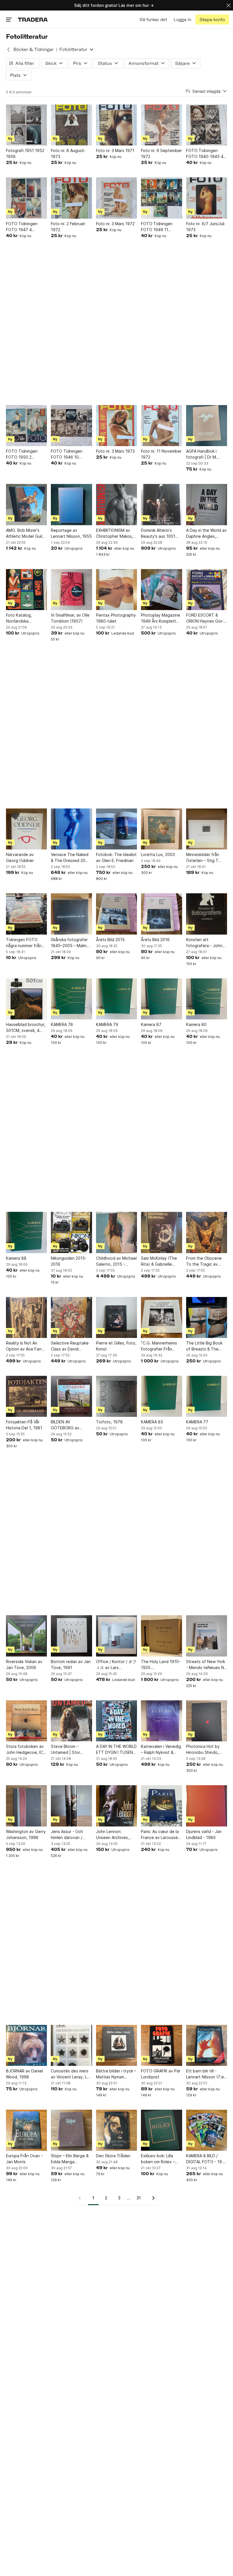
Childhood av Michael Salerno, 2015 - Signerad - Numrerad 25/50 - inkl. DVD (116, 1261)
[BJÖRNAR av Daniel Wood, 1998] (26, 2045)
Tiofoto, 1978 (109, 1422)
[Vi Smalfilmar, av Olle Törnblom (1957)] (71, 590)
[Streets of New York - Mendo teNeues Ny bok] (207, 1636)
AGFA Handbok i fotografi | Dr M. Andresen (202, 454)
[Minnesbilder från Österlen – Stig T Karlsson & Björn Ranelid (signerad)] (207, 829)
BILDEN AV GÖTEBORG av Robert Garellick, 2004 (67, 1425)
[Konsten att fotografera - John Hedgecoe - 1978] (207, 914)
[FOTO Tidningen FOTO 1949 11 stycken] (161, 198)
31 (139, 2198)
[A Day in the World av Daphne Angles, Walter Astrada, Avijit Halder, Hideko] (207, 504)
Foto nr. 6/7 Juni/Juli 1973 (205, 227)
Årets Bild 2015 (110, 940)
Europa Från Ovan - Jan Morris (24, 2159)
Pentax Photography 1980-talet (116, 618)
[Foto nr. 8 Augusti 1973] (71, 125)
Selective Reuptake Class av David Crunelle (70, 1346)
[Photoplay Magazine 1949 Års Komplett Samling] (161, 590)
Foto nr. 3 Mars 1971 (115, 150)
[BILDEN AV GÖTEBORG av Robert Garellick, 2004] (71, 1396)
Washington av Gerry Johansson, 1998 (26, 1834)
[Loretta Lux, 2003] (161, 829)
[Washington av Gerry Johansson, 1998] (26, 1806)
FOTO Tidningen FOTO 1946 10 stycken (67, 454)
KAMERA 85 (152, 1422)
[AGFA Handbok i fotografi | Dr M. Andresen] (207, 426)
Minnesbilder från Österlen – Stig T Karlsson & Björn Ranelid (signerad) (203, 858)
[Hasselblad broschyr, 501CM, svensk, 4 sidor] (26, 999)
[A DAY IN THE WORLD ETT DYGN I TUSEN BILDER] (116, 1721)
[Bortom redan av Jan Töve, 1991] (71, 1636)
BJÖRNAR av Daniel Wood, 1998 (24, 2074)
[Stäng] (228, 5)
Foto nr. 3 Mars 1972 (115, 224)
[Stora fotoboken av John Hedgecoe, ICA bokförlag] (26, 1721)
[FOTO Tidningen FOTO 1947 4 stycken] (26, 198)
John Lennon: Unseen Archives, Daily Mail (113, 1835)
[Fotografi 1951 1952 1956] (26, 125)
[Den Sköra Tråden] (116, 2130)
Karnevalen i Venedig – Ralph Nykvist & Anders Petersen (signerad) (161, 1750)
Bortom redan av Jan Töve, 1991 (71, 1664)
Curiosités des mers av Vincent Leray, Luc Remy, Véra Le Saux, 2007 (71, 2074)
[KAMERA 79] (116, 999)
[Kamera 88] (26, 1232)
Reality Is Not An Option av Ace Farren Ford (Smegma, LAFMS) (26, 1346)
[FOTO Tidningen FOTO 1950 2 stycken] (26, 426)
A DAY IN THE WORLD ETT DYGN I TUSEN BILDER (116, 1750)
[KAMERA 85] (161, 1396)
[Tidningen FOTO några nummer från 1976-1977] (26, 914)
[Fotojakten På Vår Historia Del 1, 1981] (26, 1396)
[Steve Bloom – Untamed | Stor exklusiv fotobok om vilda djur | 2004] (71, 1721)
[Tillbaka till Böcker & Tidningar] (9, 50)
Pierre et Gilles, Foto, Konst (116, 1346)
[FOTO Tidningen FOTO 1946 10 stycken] (71, 426)
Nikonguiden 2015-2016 (69, 1261)
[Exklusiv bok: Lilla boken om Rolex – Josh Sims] (161, 2130)
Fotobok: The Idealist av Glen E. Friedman (116, 857)
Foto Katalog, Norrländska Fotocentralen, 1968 (25, 618)
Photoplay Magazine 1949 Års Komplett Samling (161, 618)
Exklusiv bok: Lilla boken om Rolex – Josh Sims (158, 2159)
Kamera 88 (16, 1258)
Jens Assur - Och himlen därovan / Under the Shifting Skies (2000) (68, 1835)
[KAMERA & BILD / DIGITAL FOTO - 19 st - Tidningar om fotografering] (207, 2130)
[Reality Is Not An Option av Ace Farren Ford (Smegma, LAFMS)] (26, 1317)
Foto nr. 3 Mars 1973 (115, 451)
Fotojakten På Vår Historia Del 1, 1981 (24, 1425)
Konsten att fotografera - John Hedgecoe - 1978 (204, 943)
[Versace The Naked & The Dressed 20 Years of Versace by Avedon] (71, 829)
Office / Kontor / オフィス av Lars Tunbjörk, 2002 (116, 1665)
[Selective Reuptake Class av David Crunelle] (71, 1317)
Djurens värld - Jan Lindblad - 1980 (204, 1834)
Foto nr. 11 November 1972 (161, 454)
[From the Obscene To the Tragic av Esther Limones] (207, 1232)
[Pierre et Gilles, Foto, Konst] (116, 1317)
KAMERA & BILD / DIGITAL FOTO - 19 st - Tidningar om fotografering (206, 2159)
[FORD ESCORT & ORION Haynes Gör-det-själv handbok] (207, 590)
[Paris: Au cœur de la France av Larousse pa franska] (161, 1806)
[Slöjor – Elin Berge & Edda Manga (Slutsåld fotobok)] (71, 2130)
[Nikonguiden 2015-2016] (71, 1232)
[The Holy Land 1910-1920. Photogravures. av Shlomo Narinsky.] (161, 1636)
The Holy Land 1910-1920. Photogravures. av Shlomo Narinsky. (161, 1665)
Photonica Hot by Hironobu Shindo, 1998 (203, 1750)
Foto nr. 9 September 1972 (161, 153)
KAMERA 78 (62, 1024)
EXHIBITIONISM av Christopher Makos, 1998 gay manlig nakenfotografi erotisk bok (115, 533)
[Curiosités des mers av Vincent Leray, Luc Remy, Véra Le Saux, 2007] (71, 2045)
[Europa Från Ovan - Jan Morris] (26, 2130)
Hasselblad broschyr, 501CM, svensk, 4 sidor (26, 1028)
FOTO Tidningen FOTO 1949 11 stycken (157, 227)
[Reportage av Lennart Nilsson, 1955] (71, 504)
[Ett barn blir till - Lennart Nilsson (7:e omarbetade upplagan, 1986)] (207, 2045)
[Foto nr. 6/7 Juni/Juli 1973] (207, 198)
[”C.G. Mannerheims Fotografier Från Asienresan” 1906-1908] (161, 1317)
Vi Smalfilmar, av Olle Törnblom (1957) (70, 618)
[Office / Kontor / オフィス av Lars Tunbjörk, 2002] (116, 1636)
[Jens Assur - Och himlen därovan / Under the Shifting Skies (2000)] (71, 1806)
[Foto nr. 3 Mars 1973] (116, 426)
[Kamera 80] (207, 999)
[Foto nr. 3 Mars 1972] (116, 198)
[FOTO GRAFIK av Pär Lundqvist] (161, 2045)
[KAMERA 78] (71, 999)
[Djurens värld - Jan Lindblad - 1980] (207, 1806)
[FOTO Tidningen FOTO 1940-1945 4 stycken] (207, 125)
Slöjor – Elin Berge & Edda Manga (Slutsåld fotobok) (70, 2159)
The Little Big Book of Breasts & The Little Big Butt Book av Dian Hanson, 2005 (205, 1346)
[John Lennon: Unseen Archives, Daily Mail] (116, 1806)
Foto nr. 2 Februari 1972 (68, 227)
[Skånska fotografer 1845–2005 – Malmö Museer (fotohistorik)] (71, 914)
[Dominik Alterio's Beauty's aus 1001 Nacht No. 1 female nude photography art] (161, 504)
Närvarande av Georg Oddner (20, 857)
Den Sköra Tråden (113, 2156)
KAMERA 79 (107, 1024)
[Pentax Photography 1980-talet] (116, 590)
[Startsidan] (33, 20)
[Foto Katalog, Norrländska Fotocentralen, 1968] (26, 590)
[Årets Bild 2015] (116, 914)
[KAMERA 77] (207, 1396)
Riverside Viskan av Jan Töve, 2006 (24, 1664)
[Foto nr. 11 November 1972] (161, 426)
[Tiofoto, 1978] (116, 1396)
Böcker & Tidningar (34, 49)
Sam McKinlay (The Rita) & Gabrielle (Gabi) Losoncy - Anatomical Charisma (160, 1261)
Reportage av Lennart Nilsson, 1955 (71, 533)
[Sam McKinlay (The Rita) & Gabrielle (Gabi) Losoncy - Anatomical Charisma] (161, 1232)
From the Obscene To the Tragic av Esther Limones (204, 1261)
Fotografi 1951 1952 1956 (25, 153)
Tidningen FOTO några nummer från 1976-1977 (24, 943)
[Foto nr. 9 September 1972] (161, 125)
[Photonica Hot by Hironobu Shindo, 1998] (207, 1721)
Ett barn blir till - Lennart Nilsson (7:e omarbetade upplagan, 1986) (205, 2074)
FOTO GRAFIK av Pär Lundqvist (161, 2074)
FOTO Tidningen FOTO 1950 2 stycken (22, 454)
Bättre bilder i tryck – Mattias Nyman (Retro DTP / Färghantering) (116, 2074)
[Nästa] (151, 2198)
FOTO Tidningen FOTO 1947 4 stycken (22, 227)
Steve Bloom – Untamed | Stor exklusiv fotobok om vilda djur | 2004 (70, 1750)
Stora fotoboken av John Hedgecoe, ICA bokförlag (26, 1750)
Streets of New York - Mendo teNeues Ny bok (206, 1665)
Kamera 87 (151, 1024)
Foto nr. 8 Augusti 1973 (68, 153)
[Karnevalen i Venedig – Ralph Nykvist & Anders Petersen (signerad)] (161, 1721)
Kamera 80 (196, 1024)
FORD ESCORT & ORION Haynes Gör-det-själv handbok (205, 618)
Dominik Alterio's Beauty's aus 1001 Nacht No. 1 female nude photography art (159, 533)
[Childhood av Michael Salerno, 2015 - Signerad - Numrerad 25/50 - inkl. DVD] (116, 1232)
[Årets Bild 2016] (161, 914)
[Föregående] (82, 2198)
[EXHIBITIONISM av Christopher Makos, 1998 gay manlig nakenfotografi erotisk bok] (116, 504)
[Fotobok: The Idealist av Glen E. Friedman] (116, 829)
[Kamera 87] (161, 999)
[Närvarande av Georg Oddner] (26, 829)
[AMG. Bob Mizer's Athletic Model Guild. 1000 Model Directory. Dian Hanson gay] (26, 504)
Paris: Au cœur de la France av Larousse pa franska (160, 1835)
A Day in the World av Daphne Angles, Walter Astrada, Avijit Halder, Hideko (206, 533)
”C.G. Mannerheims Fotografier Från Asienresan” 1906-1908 (159, 1346)
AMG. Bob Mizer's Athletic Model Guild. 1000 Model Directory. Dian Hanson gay (26, 533)
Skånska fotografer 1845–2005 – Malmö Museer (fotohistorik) (71, 943)
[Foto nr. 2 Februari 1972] (71, 198)
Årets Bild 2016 (155, 940)
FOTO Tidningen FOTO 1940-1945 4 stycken (205, 154)
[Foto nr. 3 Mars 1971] (116, 125)
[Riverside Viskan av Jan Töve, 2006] (26, 1636)
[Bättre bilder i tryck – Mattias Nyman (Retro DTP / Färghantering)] (116, 2045)
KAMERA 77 (197, 1422)
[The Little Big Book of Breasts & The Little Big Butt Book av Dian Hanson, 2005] (207, 1317)
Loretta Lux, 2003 (158, 854)
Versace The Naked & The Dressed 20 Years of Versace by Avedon (70, 858)
